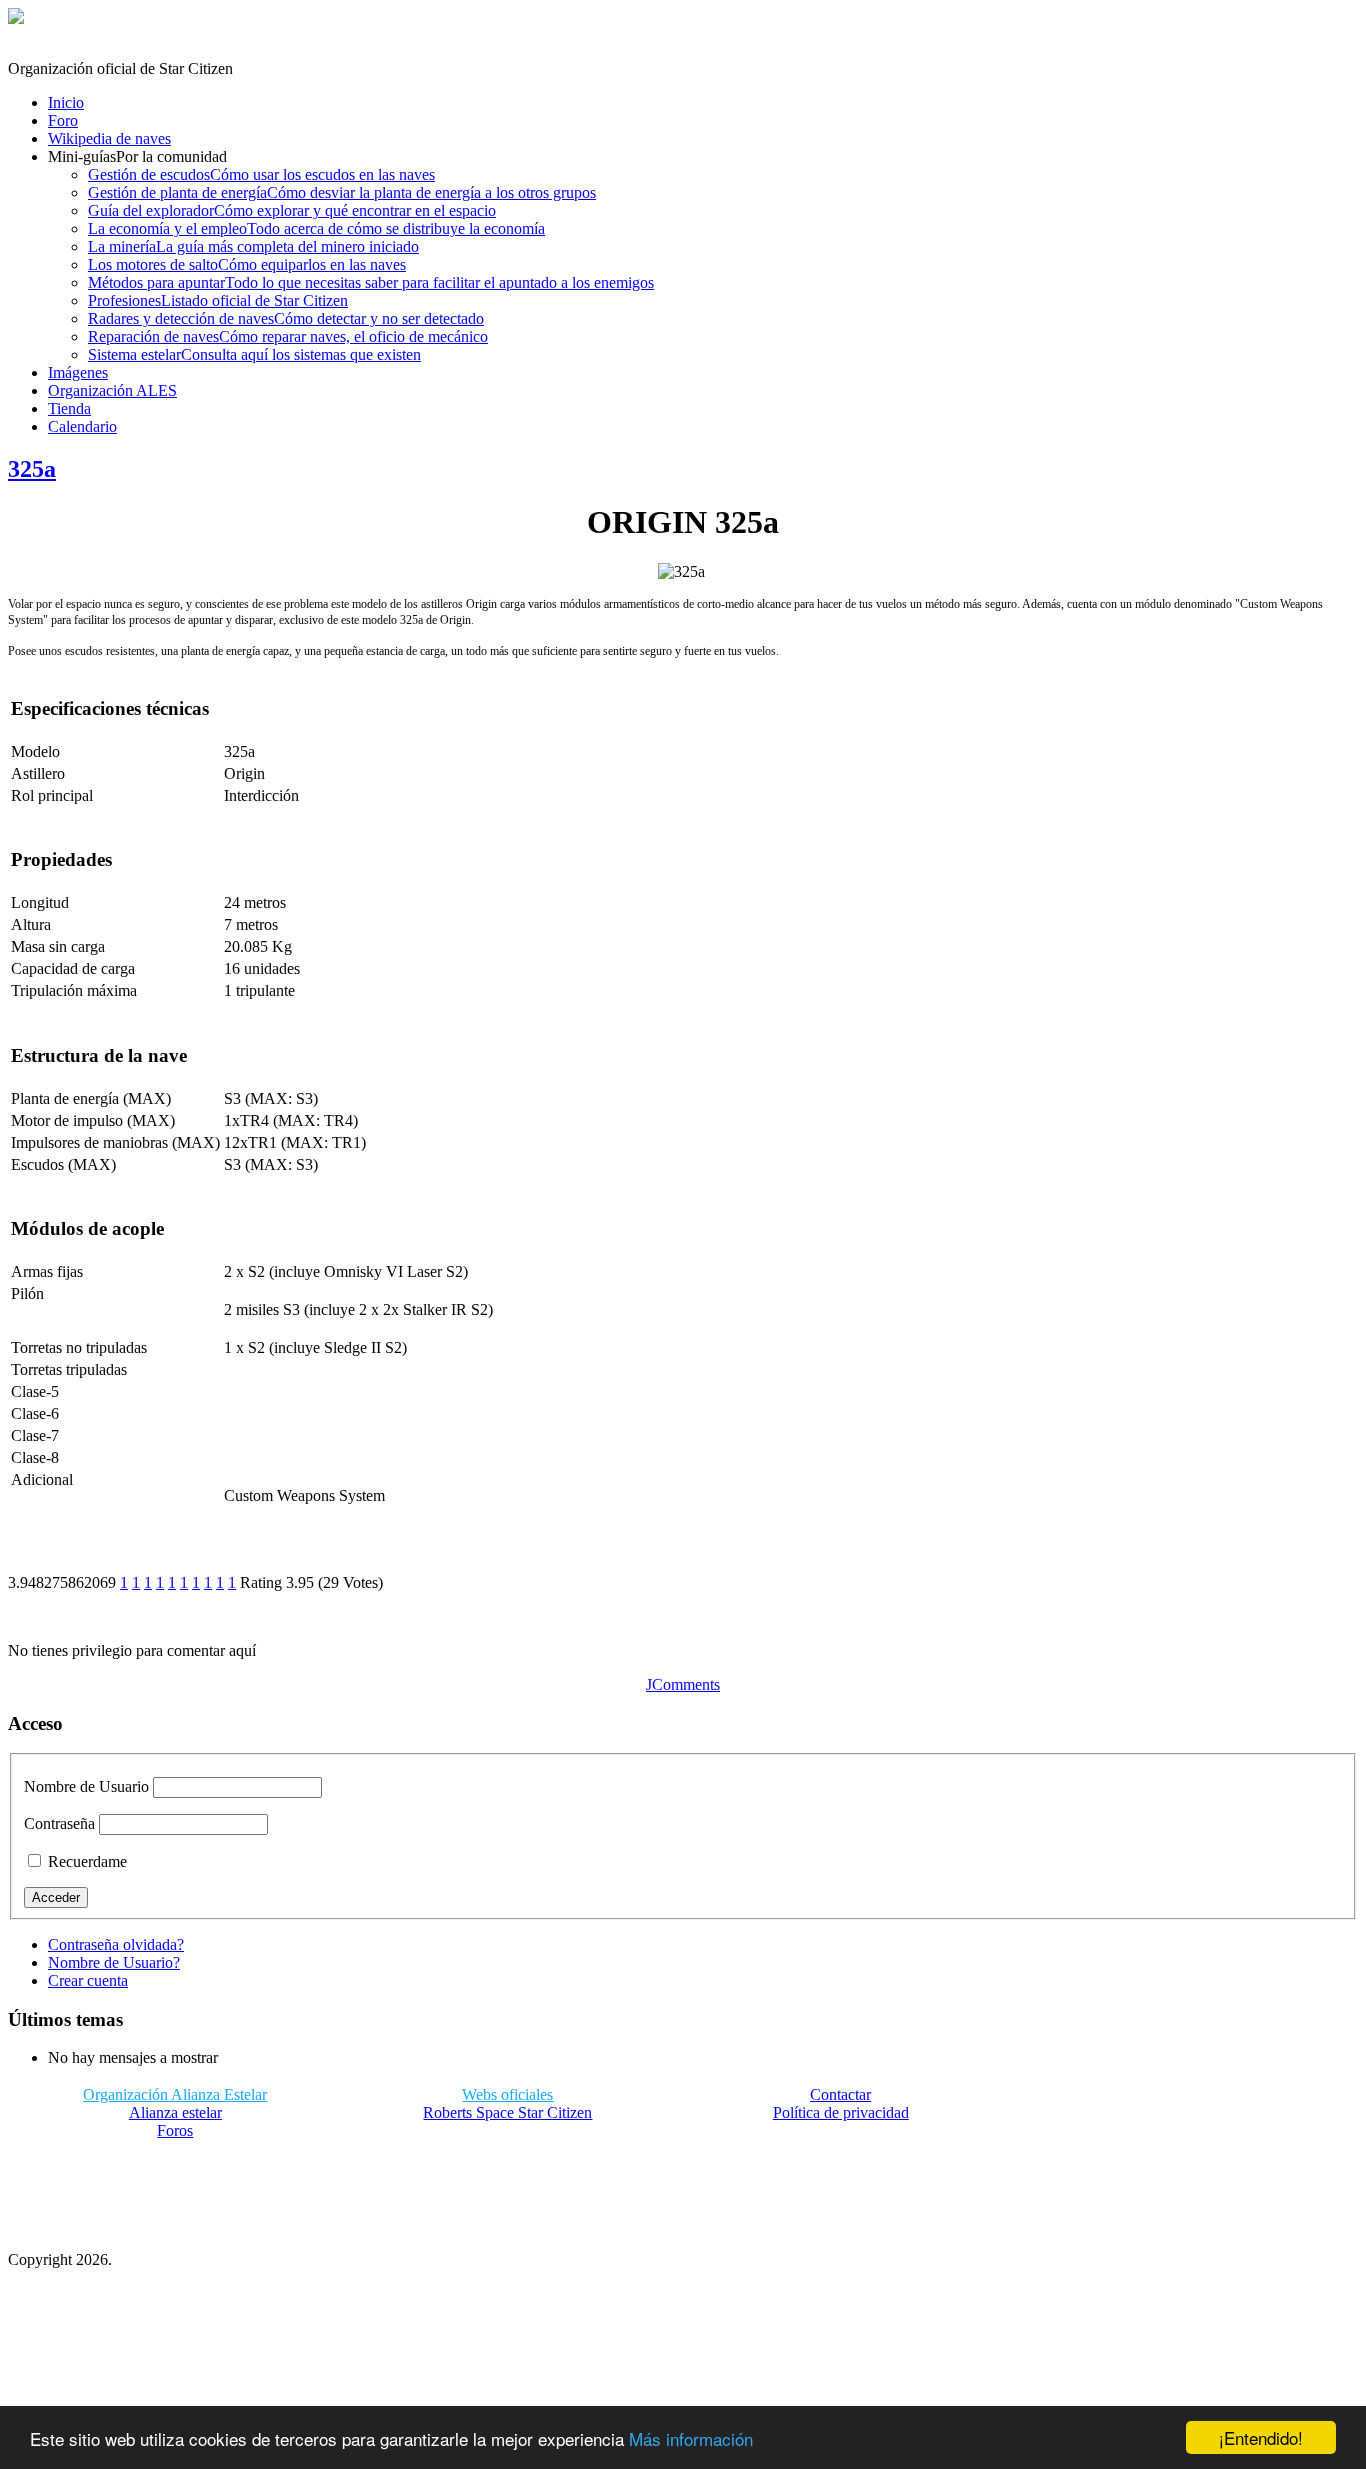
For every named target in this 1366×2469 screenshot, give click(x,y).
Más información (691, 2438)
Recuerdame (85, 1861)
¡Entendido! (1261, 2437)
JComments (683, 1684)
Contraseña (59, 1823)
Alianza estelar (175, 2112)
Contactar (840, 2094)
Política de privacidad (841, 2112)
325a (32, 469)
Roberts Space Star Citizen (507, 2112)
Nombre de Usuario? (114, 1962)
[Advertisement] (508, 2188)
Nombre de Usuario (86, 1786)
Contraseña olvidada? (116, 1944)
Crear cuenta (88, 1980)
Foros (175, 2130)
